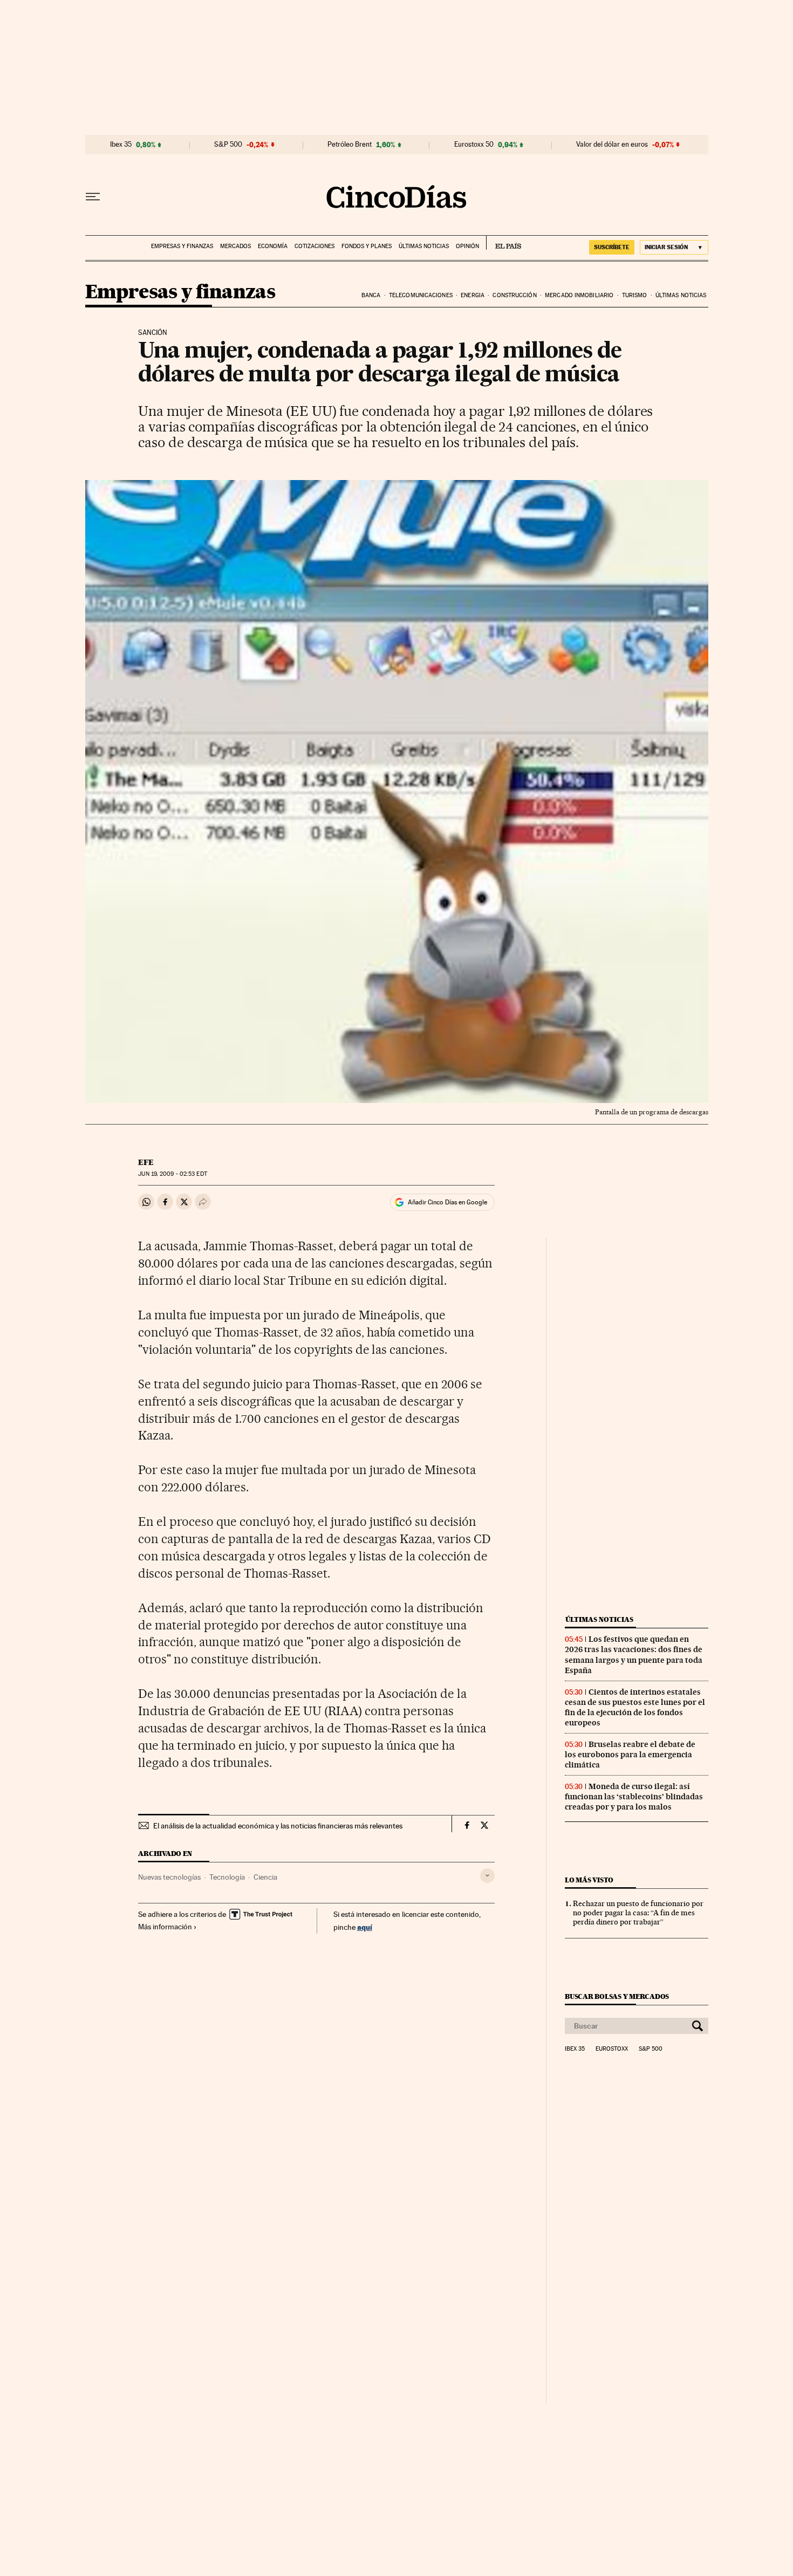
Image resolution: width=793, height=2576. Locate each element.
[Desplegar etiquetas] (487, 1876)
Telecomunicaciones (421, 295)
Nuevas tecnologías (169, 1877)
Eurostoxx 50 (474, 145)
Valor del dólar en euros (612, 145)
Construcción (514, 295)
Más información (165, 1927)
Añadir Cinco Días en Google (447, 1202)
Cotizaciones (315, 246)
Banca (371, 295)
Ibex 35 (121, 145)
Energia (473, 295)
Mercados (235, 246)
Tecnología (227, 1877)
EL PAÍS (504, 243)
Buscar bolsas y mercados (617, 1996)
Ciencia (265, 1877)
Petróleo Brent (350, 145)
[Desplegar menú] (93, 197)
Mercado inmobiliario (579, 295)
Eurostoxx (612, 2049)
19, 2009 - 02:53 (172, 1174)
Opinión (467, 246)
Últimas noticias (424, 246)
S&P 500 (228, 145)
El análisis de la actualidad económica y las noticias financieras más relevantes (278, 1826)
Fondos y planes (367, 246)
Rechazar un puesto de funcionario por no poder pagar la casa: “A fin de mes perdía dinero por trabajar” (638, 1913)
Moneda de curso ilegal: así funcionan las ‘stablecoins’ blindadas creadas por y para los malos (634, 1797)
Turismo (635, 295)
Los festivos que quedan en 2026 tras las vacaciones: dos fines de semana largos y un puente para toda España (634, 1654)
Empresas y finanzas (182, 246)
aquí (365, 1927)
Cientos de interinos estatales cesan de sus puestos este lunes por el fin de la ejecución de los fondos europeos (635, 1707)
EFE (146, 1162)
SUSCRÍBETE (612, 247)
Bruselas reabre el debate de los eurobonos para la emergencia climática (630, 1755)
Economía (273, 246)
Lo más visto (589, 1880)
